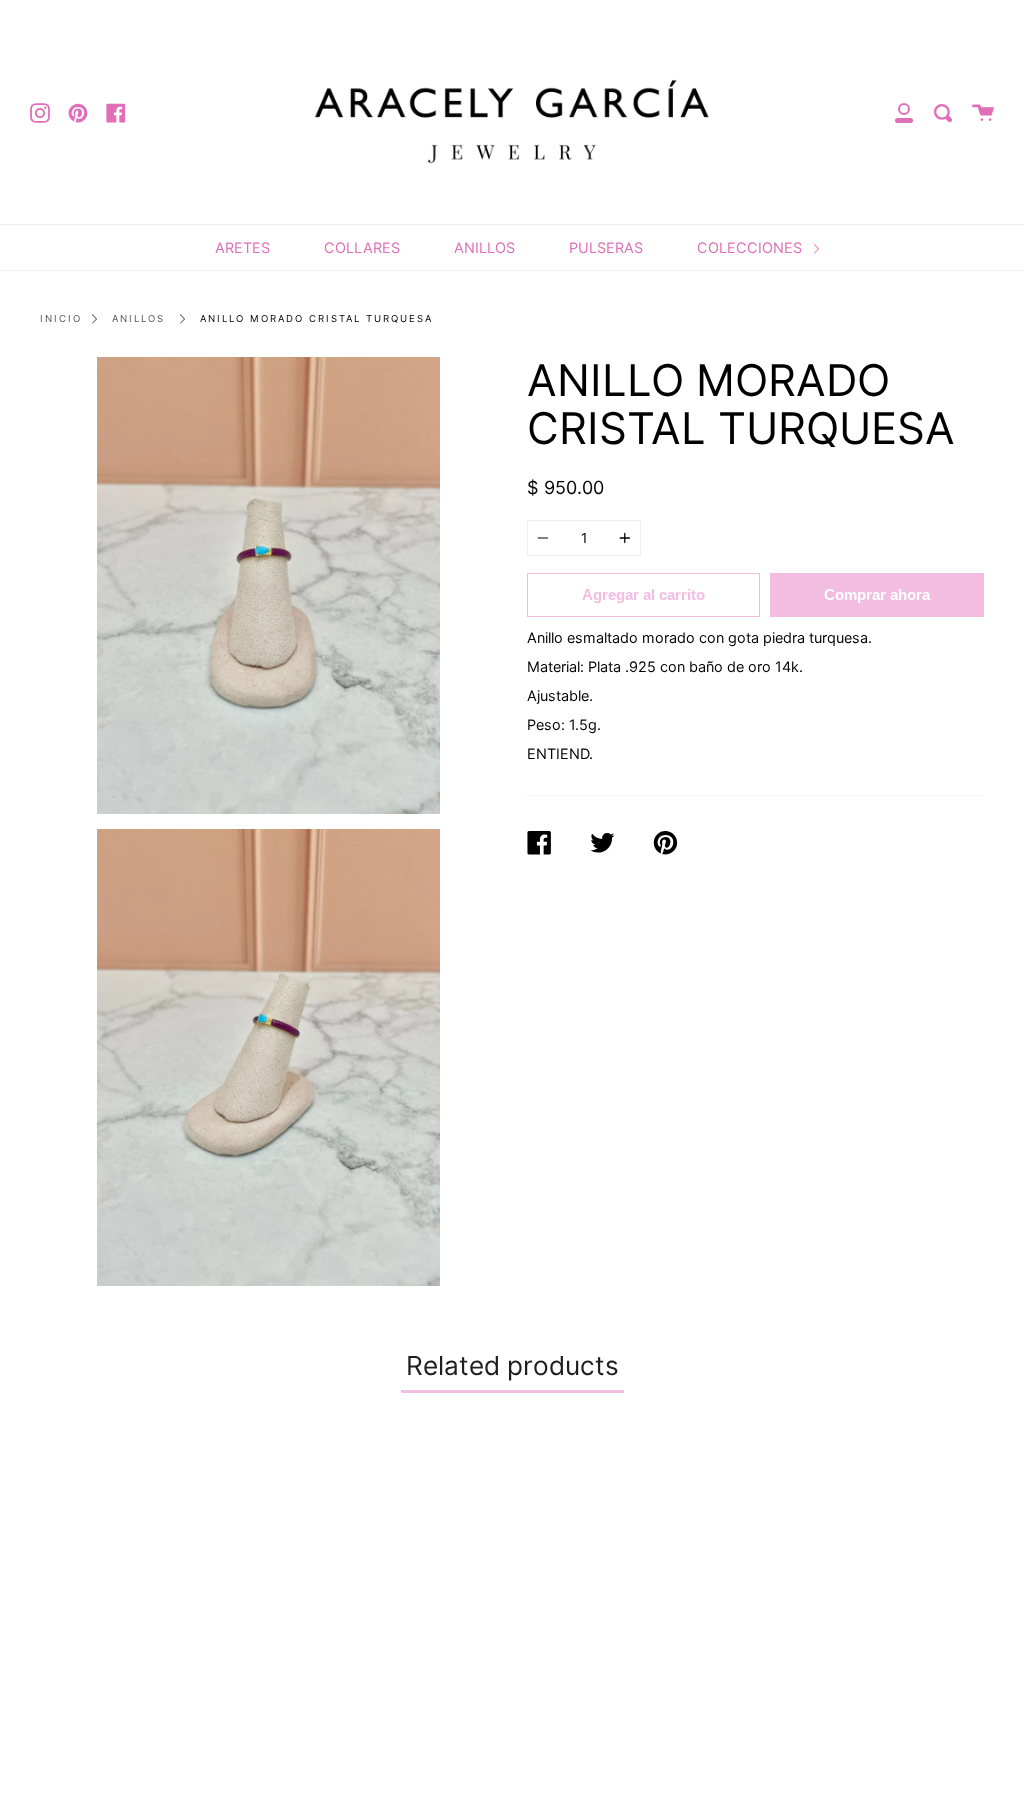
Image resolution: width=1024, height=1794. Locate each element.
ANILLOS (484, 247)
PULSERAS (606, 247)
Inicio (61, 318)
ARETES (242, 247)
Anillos (138, 318)
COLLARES (362, 247)
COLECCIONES (751, 247)
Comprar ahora (877, 594)
